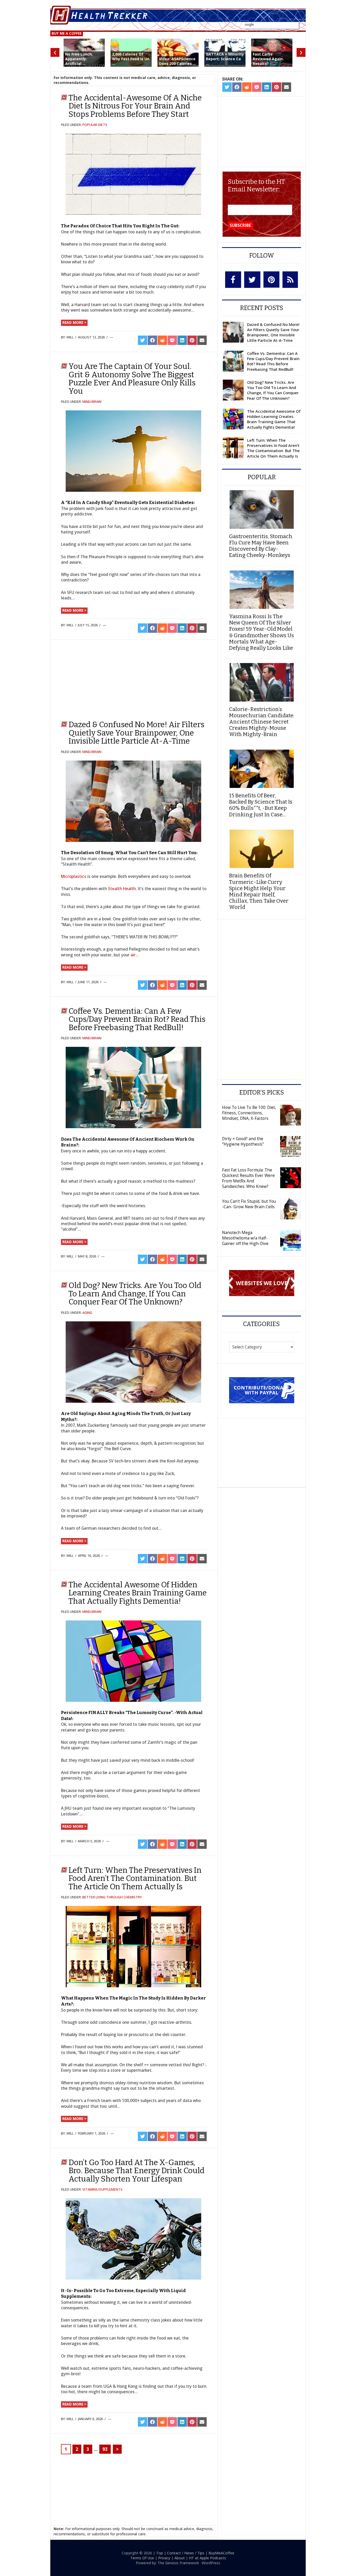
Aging (87, 1313)
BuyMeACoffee (221, 2553)
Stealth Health (122, 889)
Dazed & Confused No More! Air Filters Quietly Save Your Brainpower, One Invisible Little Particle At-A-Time (136, 733)
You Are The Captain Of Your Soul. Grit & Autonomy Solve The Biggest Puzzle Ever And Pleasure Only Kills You (132, 379)
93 (105, 2449)
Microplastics (74, 876)
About (180, 2558)
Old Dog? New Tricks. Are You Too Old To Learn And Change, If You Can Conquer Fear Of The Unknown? (135, 1294)
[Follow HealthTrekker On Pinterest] (271, 280)
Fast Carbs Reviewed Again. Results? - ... (268, 59)
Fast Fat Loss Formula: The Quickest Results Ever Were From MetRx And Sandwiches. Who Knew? (248, 1178)
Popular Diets (95, 125)
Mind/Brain (92, 402)
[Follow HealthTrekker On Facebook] (233, 280)
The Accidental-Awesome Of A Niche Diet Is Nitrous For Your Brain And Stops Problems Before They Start (135, 106)
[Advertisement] (103, 678)
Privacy (164, 2558)
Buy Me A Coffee (67, 33)
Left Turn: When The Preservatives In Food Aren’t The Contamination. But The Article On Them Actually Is (135, 1878)
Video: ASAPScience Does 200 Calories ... (177, 61)
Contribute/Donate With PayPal (262, 1390)
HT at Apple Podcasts (207, 2558)
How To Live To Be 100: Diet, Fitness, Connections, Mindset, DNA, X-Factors (249, 1113)
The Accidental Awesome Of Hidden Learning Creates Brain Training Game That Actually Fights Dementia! (138, 1593)
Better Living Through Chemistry (112, 1897)
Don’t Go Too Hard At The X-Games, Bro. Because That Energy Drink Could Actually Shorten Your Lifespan (136, 2171)
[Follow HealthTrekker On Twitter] (252, 280)
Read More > (74, 322)
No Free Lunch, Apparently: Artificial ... (79, 59)
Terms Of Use (142, 2558)
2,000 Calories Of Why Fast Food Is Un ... (131, 59)
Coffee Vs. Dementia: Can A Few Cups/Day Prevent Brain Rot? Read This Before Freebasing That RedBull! (137, 1019)
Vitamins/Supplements (102, 2189)
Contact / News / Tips (186, 2553)
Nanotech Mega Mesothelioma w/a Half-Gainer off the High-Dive (245, 1238)
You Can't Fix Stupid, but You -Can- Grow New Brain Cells (249, 1204)
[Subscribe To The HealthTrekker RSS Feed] (290, 280)
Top (159, 2553)
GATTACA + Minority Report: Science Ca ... (225, 59)
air (133, 955)
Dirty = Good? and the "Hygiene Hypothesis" (243, 1141)
